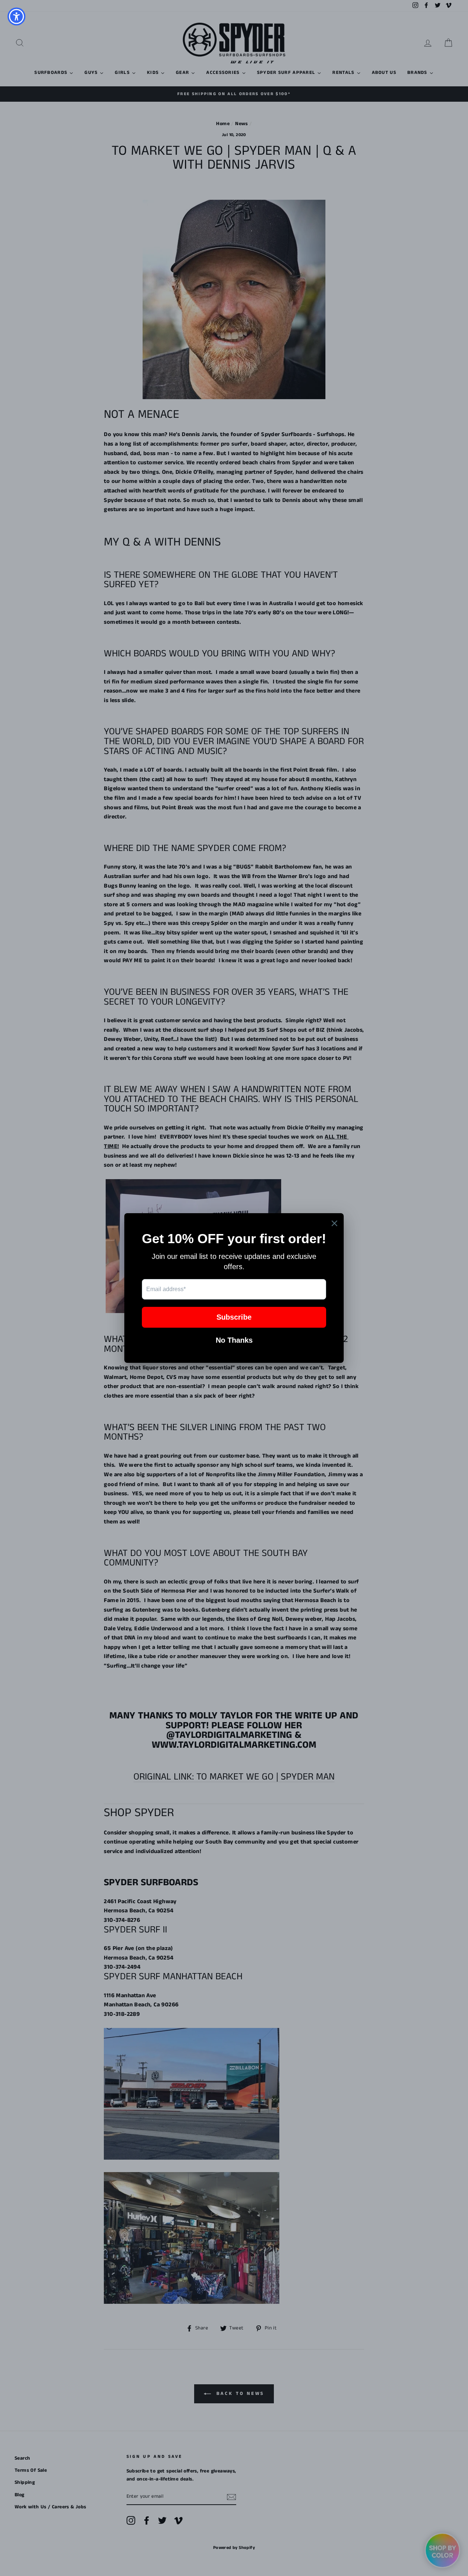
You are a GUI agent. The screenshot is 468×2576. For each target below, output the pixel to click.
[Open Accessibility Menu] (16, 16)
